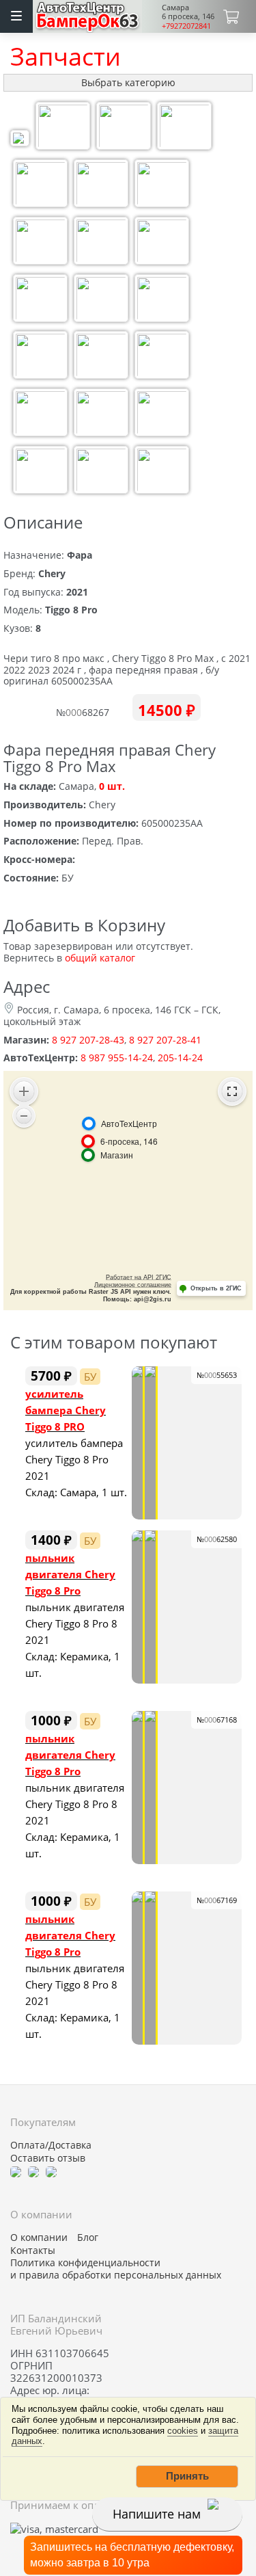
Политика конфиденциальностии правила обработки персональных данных (116, 2269)
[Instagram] (51, 2170)
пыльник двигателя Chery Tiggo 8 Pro (70, 1574)
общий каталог (100, 958)
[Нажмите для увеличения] (20, 140)
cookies (183, 2431)
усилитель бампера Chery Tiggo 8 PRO (66, 1410)
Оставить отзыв (48, 2158)
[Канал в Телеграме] (16, 2170)
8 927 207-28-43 (88, 1040)
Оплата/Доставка (51, 2145)
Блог (88, 2238)
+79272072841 (186, 26)
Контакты (33, 2250)
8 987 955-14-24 (117, 1058)
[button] (187, 2476)
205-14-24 (180, 1058)
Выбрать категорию (128, 82)
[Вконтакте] (33, 2170)
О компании (39, 2238)
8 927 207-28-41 (165, 1040)
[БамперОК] (88, 15)
